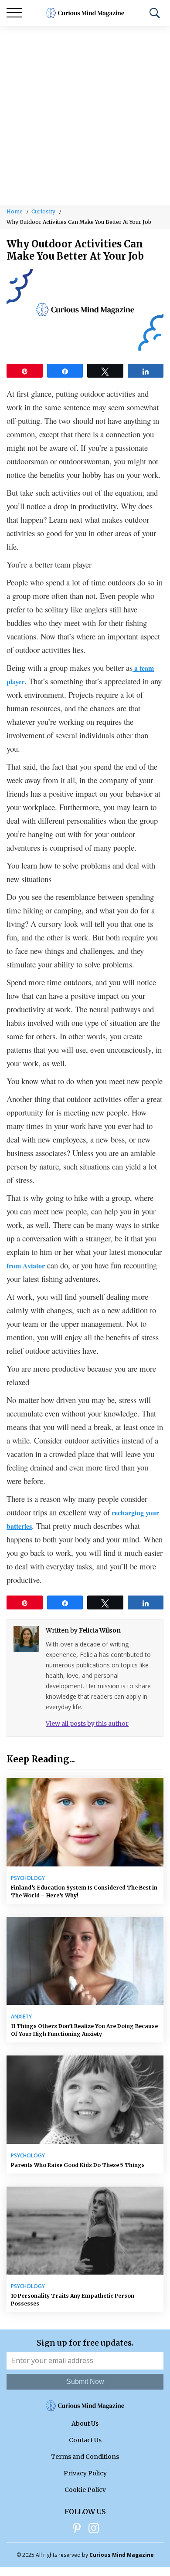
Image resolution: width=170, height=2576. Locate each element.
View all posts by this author (87, 1724)
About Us (85, 2424)
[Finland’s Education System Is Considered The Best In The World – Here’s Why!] (85, 1822)
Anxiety (21, 2017)
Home (15, 211)
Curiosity (43, 211)
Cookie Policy (85, 2490)
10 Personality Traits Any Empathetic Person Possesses (73, 2300)
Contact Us (85, 2440)
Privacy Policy (85, 2473)
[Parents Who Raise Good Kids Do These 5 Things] (85, 2100)
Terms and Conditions (85, 2457)
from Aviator (26, 1266)
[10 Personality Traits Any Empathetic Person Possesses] (85, 2231)
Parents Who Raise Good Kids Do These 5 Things (78, 2165)
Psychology (28, 1878)
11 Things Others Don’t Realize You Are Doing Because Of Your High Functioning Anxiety (84, 2030)
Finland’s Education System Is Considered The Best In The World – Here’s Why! (84, 1891)
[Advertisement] (85, 115)
